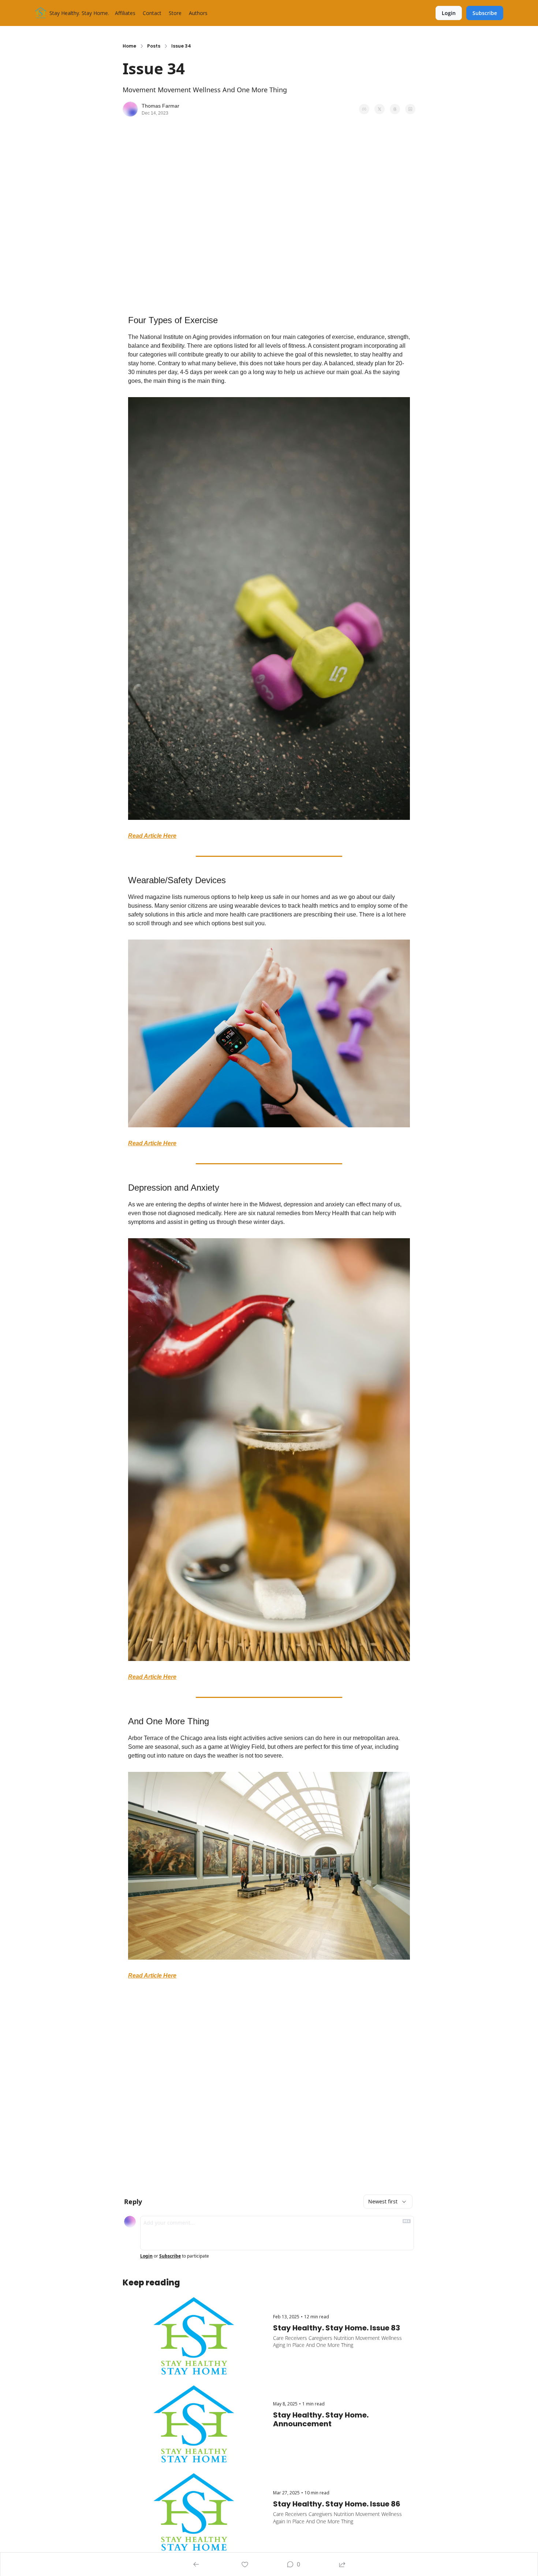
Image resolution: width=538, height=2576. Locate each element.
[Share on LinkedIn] (410, 109)
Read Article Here (152, 836)
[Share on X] (380, 109)
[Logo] (41, 13)
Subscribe (170, 2256)
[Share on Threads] (395, 109)
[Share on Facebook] (364, 109)
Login (146, 2256)
